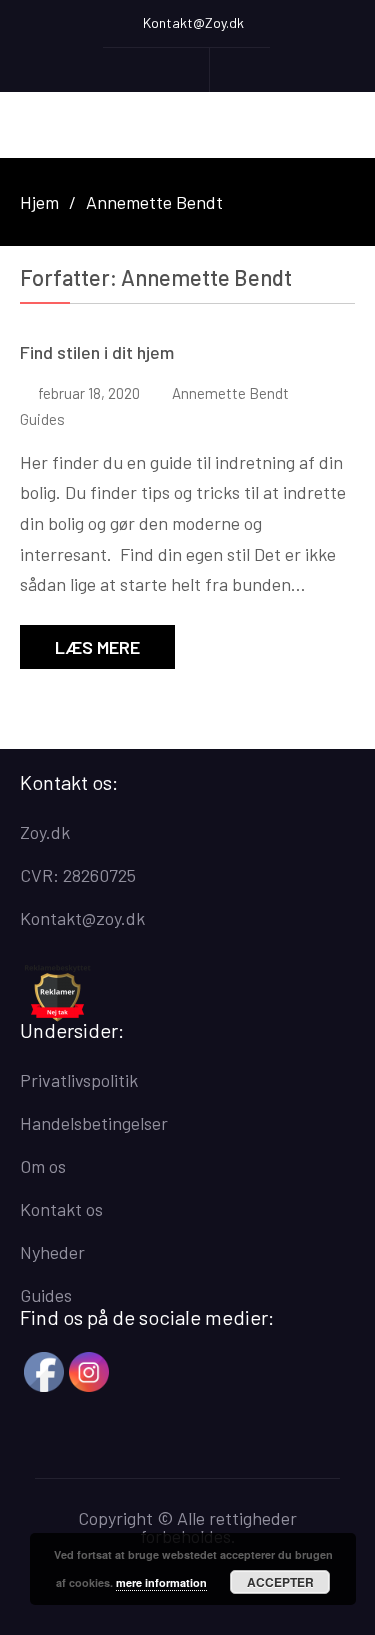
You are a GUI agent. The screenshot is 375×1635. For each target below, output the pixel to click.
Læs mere (97, 647)
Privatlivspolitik (79, 1080)
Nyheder (52, 1252)
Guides (42, 419)
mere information (161, 1582)
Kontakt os (61, 1209)
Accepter (280, 1582)
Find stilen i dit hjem (97, 352)
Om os (43, 1166)
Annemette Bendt (230, 393)
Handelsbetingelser (94, 1123)
